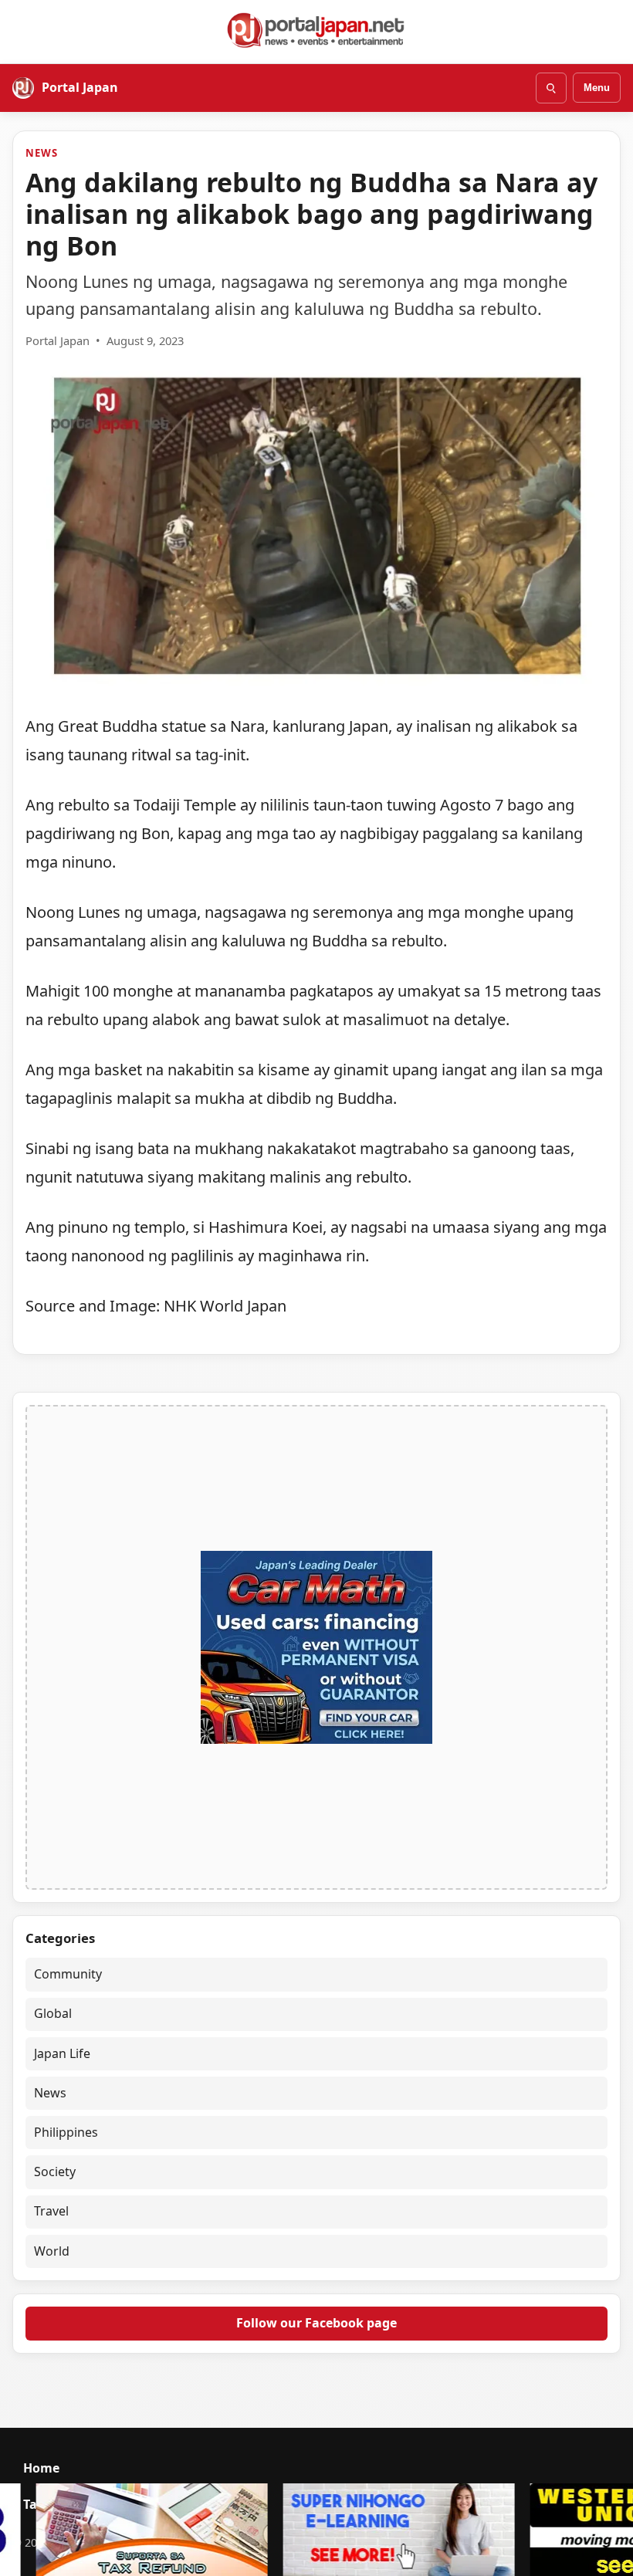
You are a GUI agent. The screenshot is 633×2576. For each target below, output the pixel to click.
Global (53, 2013)
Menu (597, 88)
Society (55, 2171)
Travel (51, 2211)
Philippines (66, 2132)
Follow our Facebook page (316, 2323)
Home (41, 2468)
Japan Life (62, 2053)
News (41, 153)
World (52, 2251)
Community (68, 1974)
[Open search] (551, 88)
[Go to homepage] (316, 30)
